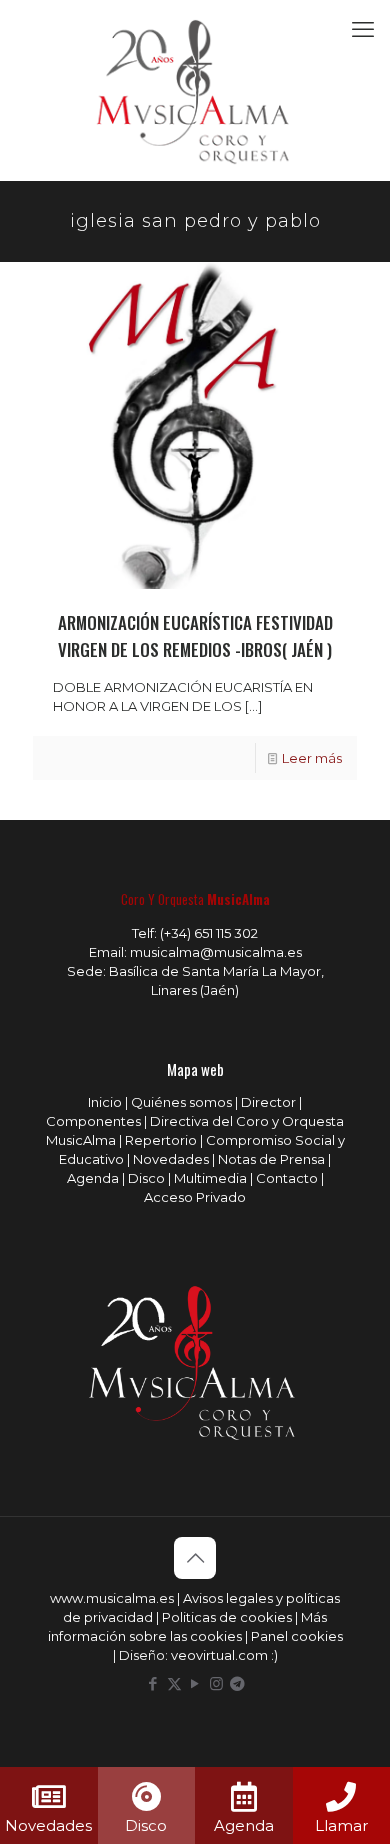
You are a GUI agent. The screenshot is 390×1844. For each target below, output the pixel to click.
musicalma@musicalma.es (216, 952)
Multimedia (210, 1178)
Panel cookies (297, 1636)
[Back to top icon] (195, 1558)
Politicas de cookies (227, 1617)
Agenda (93, 1178)
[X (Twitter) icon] (174, 1683)
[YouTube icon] (195, 1683)
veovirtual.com (221, 1655)
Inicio (105, 1102)
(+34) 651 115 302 (209, 933)
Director (268, 1102)
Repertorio (161, 1140)
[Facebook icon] (153, 1683)
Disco (146, 1178)
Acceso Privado (195, 1197)
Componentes (93, 1121)
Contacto (287, 1178)
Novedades (171, 1159)
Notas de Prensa (271, 1159)
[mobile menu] (363, 30)
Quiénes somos (181, 1102)
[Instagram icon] (216, 1683)
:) (274, 1655)
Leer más (312, 758)
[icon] (237, 1683)
